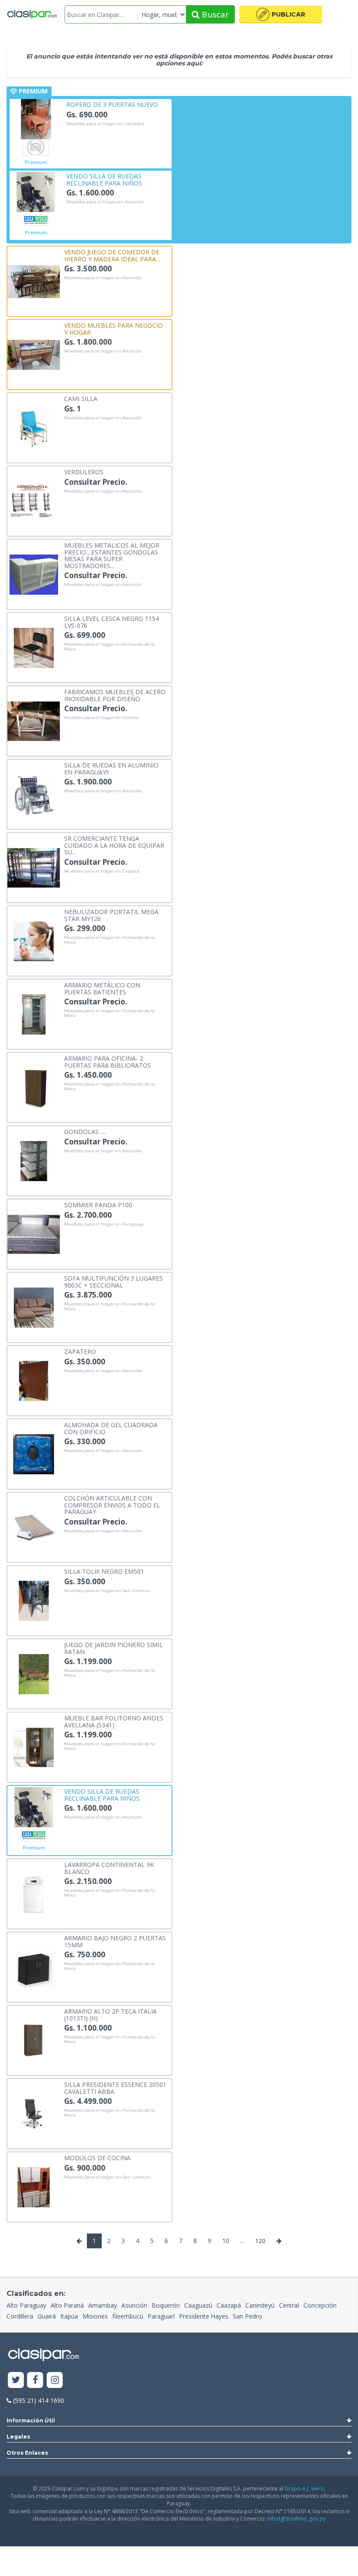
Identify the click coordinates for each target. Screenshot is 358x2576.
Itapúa (69, 2316)
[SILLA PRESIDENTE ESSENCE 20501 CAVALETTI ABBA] (34, 2113)
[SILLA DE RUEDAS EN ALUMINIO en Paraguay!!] (34, 794)
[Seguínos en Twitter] (16, 2380)
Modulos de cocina (97, 2157)
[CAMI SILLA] (34, 427)
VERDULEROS (84, 471)
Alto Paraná (67, 2305)
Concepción (320, 2305)
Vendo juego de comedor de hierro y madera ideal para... (112, 255)
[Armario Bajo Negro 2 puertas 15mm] (34, 1967)
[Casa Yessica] (36, 220)
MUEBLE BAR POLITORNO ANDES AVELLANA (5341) (114, 1721)
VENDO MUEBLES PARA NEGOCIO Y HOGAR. (114, 328)
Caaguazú (198, 2305)
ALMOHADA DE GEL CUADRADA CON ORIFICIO (111, 1428)
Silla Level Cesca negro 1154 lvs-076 (112, 622)
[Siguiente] (279, 2241)
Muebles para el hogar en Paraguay (104, 1224)
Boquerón (166, 2305)
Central (289, 2305)
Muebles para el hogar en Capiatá (102, 871)
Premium (36, 162)
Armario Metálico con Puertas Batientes (102, 988)
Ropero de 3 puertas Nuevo (112, 104)
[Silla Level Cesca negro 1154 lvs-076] (34, 647)
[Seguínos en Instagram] (55, 2380)
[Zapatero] (34, 1380)
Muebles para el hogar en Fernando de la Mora (110, 647)
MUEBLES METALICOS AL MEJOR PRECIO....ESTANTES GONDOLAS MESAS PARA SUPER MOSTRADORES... (112, 555)
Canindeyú (260, 2305)
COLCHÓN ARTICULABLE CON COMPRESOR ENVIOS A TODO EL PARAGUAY (112, 1504)
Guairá (47, 2316)
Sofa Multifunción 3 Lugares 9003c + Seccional (114, 1281)
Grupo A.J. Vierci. (305, 2489)
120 (260, 2241)
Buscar (214, 14)
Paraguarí (161, 2316)
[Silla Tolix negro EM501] (34, 1600)
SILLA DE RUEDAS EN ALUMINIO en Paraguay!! (111, 768)
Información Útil (31, 2420)
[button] (281, 14)
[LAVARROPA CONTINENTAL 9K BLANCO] (34, 1893)
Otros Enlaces (27, 2453)
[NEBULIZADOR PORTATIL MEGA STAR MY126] (34, 940)
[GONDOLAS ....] (34, 1160)
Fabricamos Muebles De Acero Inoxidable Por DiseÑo (115, 695)
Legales (18, 2437)
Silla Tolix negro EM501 (104, 1571)
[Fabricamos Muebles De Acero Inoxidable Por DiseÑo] (34, 721)
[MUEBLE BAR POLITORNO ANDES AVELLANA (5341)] (34, 1747)
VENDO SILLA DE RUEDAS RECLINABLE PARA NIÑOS (104, 179)
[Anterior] (79, 2241)
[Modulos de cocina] (34, 2187)
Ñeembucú (128, 2316)
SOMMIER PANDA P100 (98, 1204)
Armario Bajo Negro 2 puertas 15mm (115, 1941)
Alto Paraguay (26, 2305)
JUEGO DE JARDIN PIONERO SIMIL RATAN (114, 1648)
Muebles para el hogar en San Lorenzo (107, 1591)
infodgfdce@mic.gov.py (296, 2519)
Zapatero (80, 1351)
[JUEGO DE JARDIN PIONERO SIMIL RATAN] (34, 1673)
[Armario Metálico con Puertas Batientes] (34, 1014)
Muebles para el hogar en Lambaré (105, 124)
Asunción (134, 2305)
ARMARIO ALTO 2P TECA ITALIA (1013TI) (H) (110, 2014)
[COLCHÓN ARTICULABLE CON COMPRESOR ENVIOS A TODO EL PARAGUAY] (34, 1527)
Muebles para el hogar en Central (101, 718)
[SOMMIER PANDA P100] (34, 1234)
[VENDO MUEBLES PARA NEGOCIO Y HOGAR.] (34, 354)
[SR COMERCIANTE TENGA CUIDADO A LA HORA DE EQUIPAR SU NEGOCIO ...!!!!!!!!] (34, 867)
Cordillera (20, 2316)
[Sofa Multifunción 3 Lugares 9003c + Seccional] (34, 1307)
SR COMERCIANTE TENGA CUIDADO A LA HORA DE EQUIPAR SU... (114, 845)
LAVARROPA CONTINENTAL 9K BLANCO (109, 1868)
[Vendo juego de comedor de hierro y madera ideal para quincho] (34, 281)
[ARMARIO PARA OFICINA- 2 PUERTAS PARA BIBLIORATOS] (34, 1087)
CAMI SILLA (81, 398)
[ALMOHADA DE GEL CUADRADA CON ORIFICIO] (34, 1454)
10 (226, 2241)
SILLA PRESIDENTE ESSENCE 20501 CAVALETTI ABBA (115, 2088)
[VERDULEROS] (34, 501)
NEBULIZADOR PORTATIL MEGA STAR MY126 (111, 915)
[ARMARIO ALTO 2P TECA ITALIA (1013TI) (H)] (34, 2040)
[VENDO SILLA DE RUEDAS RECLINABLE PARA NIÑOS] (36, 191)
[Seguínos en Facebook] (36, 2380)
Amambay (103, 2305)
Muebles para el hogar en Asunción (105, 202)
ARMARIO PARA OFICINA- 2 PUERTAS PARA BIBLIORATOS (108, 1061)
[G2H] (36, 147)
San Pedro (247, 2316)
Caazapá (229, 2305)
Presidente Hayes (204, 2316)
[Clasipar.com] (32, 14)
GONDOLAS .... (85, 1131)
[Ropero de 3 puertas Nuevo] (36, 118)
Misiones (95, 2316)
